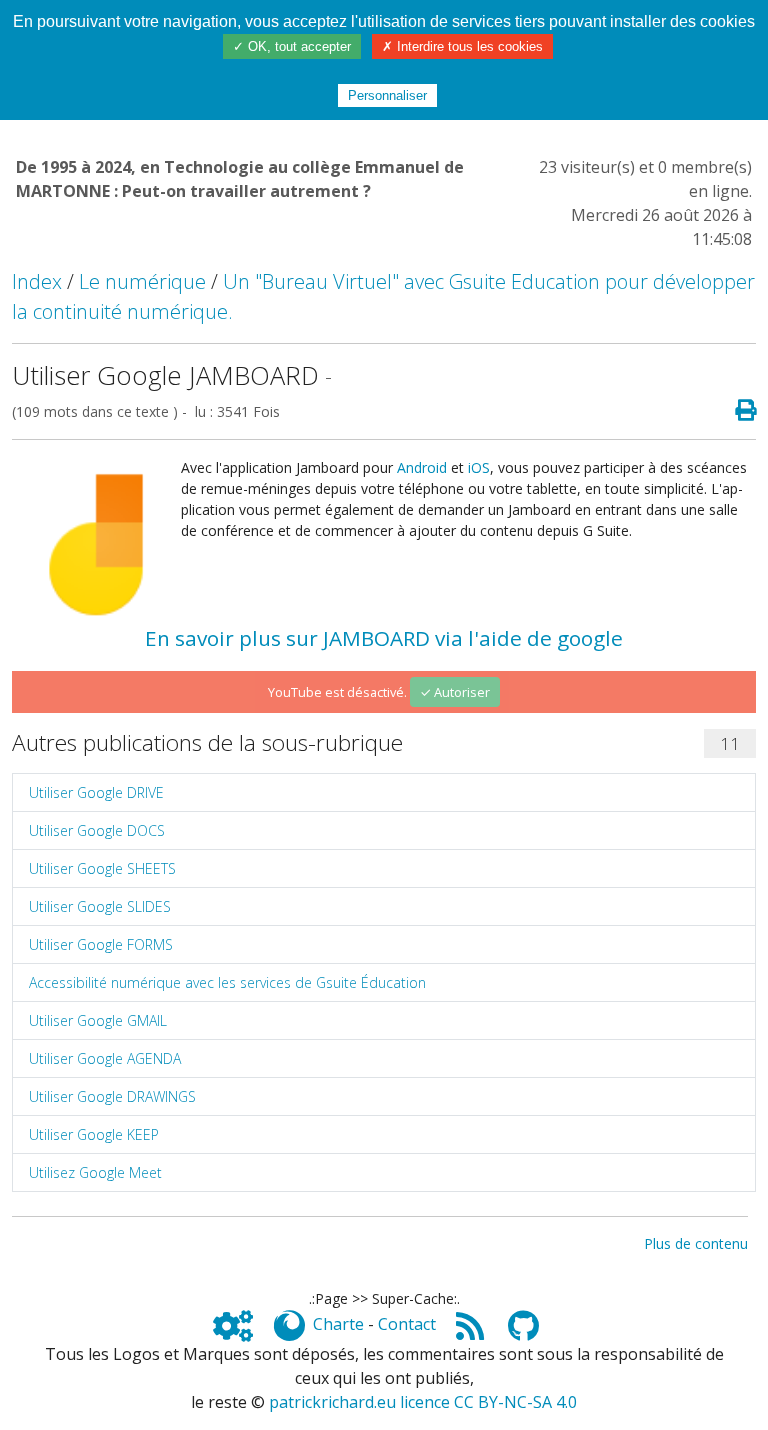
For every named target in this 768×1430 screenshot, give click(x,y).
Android (422, 467)
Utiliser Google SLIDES (100, 906)
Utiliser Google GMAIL (98, 1020)
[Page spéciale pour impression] (737, 411)
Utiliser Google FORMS (101, 944)
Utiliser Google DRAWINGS (112, 1096)
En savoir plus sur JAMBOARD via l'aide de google (384, 638)
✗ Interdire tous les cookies (462, 46)
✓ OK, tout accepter (292, 46)
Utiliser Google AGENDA (105, 1058)
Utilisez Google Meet (95, 1172)
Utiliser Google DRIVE (96, 792)
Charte (338, 1324)
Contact (407, 1324)
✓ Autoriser (455, 692)
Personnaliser (387, 95)
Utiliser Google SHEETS (102, 868)
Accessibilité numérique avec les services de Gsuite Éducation (227, 982)
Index (37, 281)
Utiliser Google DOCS (97, 830)
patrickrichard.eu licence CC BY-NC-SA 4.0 (423, 1402)
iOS (479, 467)
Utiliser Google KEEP (94, 1134)
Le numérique (142, 281)
